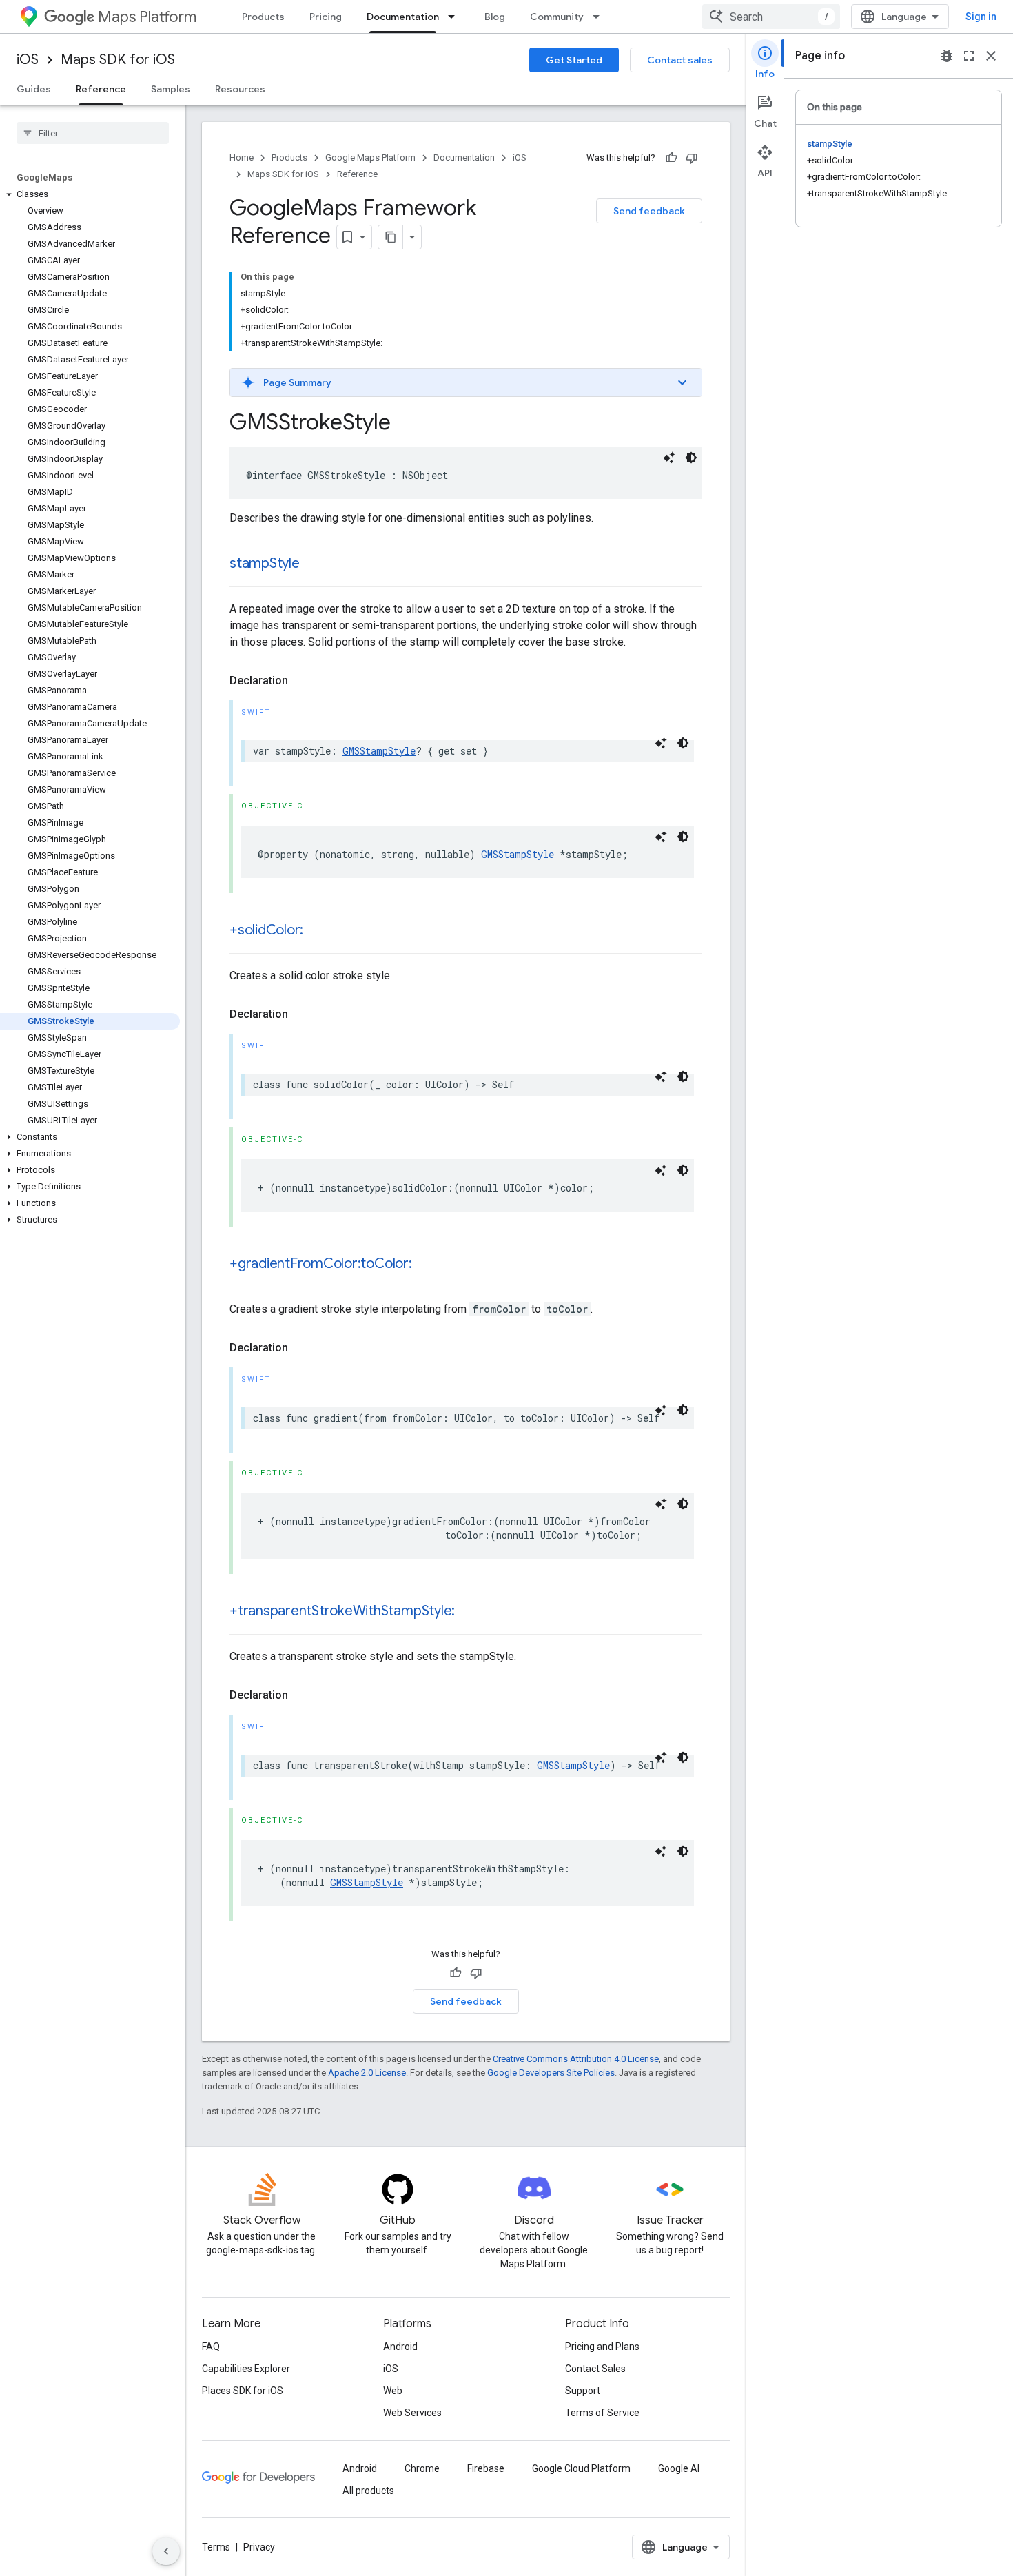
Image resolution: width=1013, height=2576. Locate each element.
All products (368, 2491)
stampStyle (265, 563)
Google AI (679, 2468)
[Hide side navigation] (166, 2551)
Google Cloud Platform (581, 2468)
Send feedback (649, 211)
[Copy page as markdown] (391, 237)
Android (400, 2347)
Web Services (412, 2413)
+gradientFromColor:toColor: (321, 1264)
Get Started (574, 60)
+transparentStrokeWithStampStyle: (342, 1611)
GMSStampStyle (379, 751)
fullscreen (969, 56)
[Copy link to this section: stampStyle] (314, 564)
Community (557, 17)
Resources (240, 89)
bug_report (947, 56)
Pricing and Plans (602, 2347)
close (991, 56)
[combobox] (771, 17)
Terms (216, 2547)
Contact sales (680, 60)
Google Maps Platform (370, 157)
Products (263, 17)
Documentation (403, 17)
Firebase (486, 2468)
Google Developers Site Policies (551, 2073)
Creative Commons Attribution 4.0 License (576, 2059)
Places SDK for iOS (243, 2391)
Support (583, 2391)
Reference (101, 89)
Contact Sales (595, 2369)
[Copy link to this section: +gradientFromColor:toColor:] (426, 1265)
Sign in (981, 17)
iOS (28, 60)
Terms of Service (602, 2413)
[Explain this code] (669, 458)
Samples (171, 89)
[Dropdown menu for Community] (600, 17)
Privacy (259, 2547)
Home (242, 157)
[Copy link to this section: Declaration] (302, 681)
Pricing (326, 17)
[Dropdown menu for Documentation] (456, 17)
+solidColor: (266, 930)
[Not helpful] (692, 158)
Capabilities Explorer (246, 2369)
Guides (34, 89)
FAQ (211, 2347)
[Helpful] (671, 158)
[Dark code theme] (691, 458)
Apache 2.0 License (367, 2073)
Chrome (422, 2468)
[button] (90, 194)
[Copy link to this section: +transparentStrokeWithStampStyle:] (469, 1612)
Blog (495, 17)
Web (393, 2391)
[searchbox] (93, 133)
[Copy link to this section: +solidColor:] (317, 931)
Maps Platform (147, 17)
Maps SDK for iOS (118, 60)
